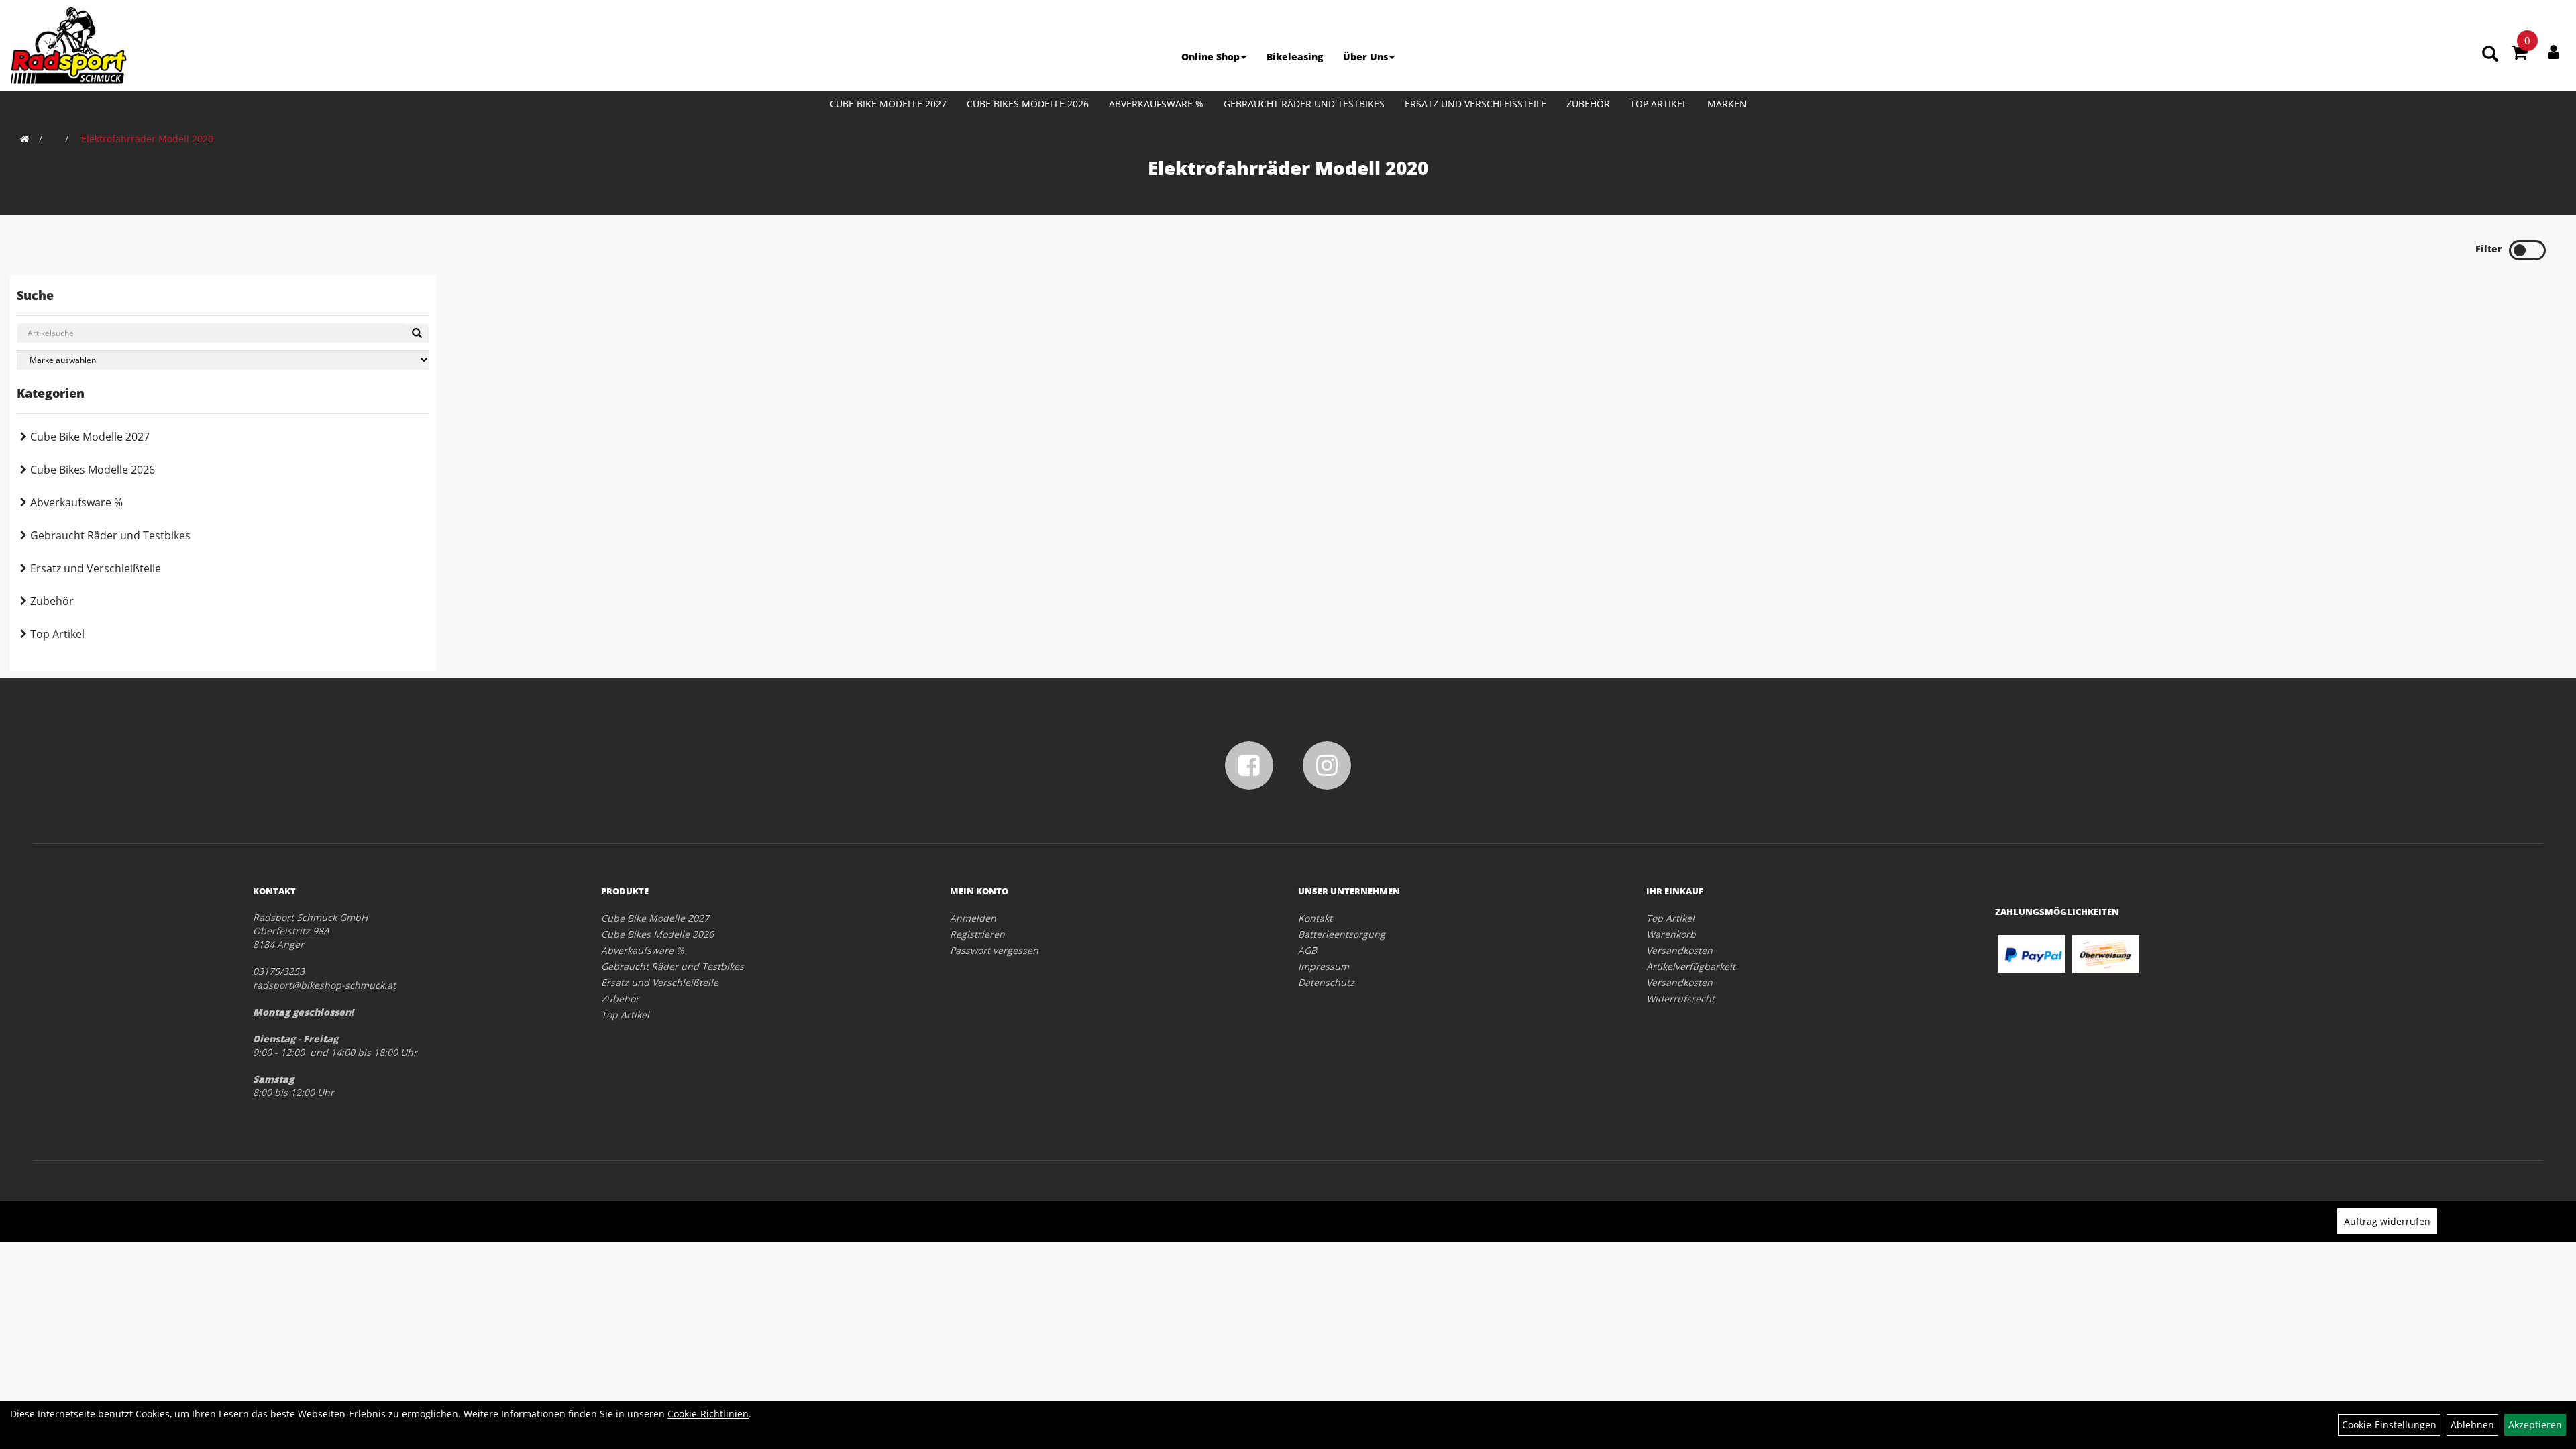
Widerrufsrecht (1680, 999)
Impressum (1324, 966)
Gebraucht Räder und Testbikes (1304, 104)
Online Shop (1211, 57)
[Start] (24, 139)
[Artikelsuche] (2490, 55)
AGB (1307, 950)
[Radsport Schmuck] (68, 45)
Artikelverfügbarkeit (1691, 966)
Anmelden (973, 918)
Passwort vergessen (994, 950)
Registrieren (977, 934)
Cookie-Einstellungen (2389, 1425)
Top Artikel (1659, 104)
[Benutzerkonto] (2554, 52)
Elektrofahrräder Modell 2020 (147, 139)
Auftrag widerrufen (2387, 1221)
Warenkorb (1671, 934)
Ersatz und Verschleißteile (1475, 104)
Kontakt (1315, 918)
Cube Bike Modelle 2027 (888, 104)
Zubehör (1588, 104)
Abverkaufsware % (1156, 104)
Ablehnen (2472, 1425)
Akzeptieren (2535, 1425)
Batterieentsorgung (1342, 934)
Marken (1727, 104)
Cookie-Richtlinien (708, 1414)
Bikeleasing (1295, 57)
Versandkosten (1679, 950)
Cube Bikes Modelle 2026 (1028, 104)
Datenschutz (1326, 982)
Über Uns (1365, 57)
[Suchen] (417, 333)
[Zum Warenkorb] (2520, 54)
